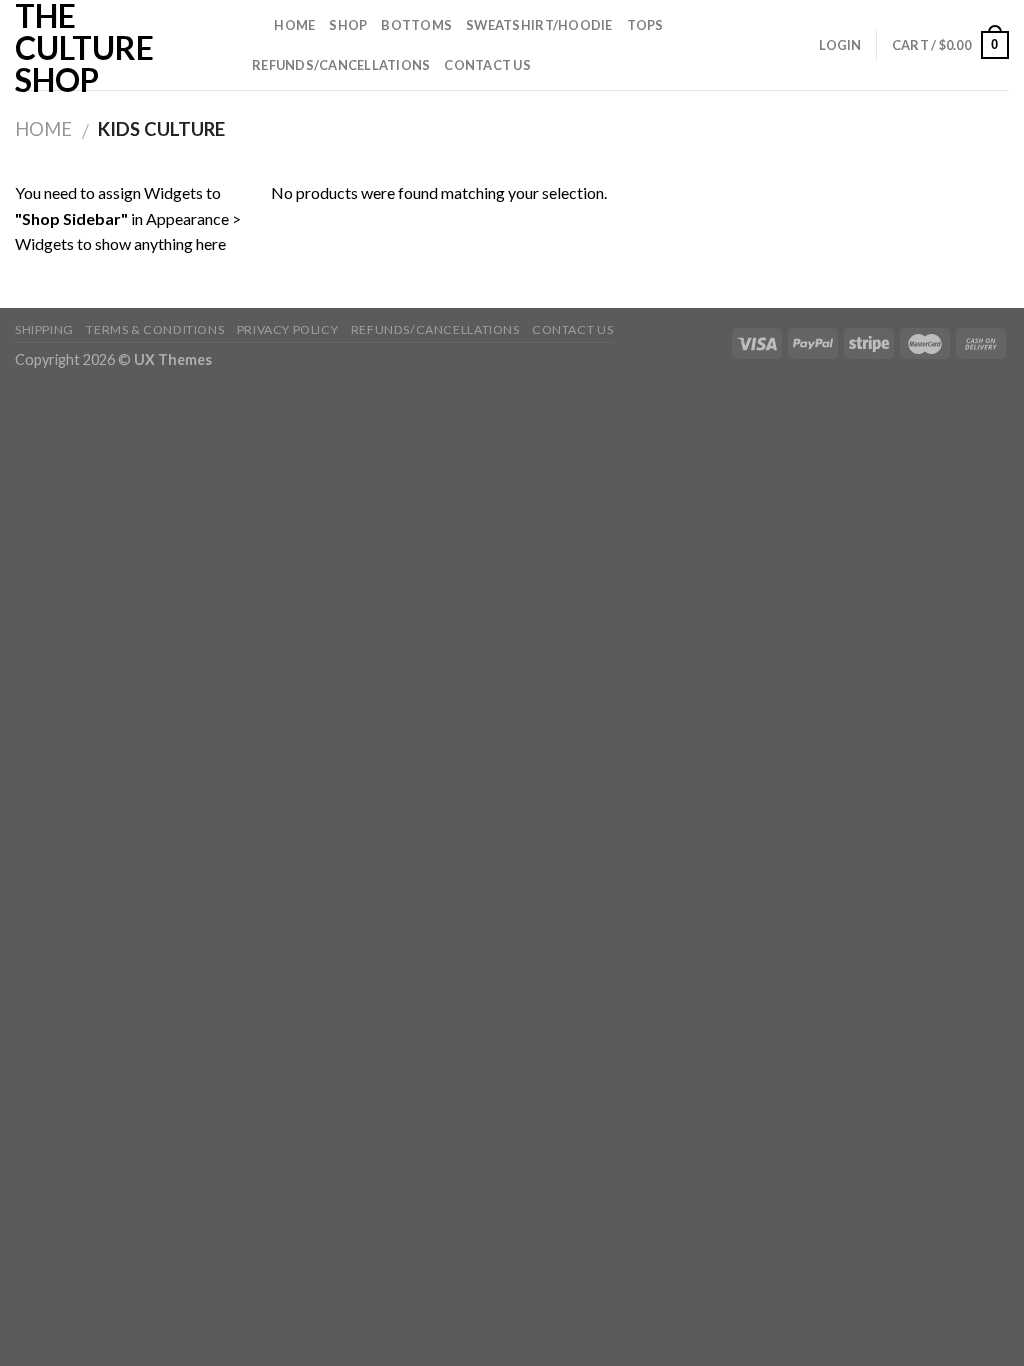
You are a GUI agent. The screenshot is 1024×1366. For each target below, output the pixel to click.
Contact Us (487, 65)
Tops (645, 25)
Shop (348, 25)
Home (294, 25)
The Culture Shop (84, 48)
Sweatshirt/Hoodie (539, 25)
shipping (44, 329)
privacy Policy (288, 329)
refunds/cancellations (341, 65)
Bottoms (416, 25)
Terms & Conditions (155, 329)
